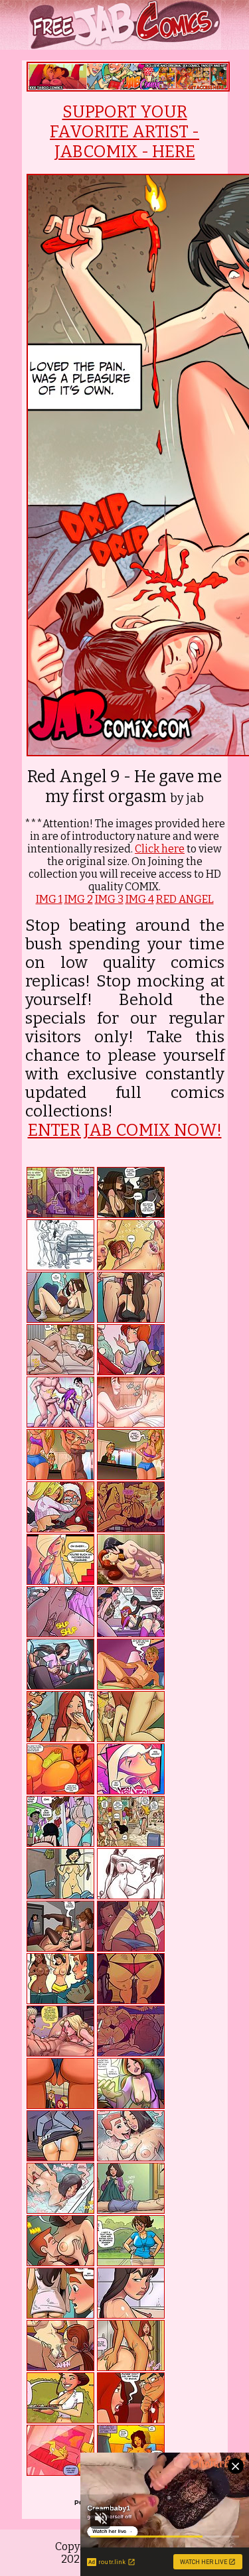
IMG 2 (79, 899)
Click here (160, 849)
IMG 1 (49, 899)
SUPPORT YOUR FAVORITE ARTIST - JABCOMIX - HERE (124, 132)
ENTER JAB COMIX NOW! (125, 1130)
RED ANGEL (185, 899)
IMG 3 (109, 899)
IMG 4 (140, 899)
